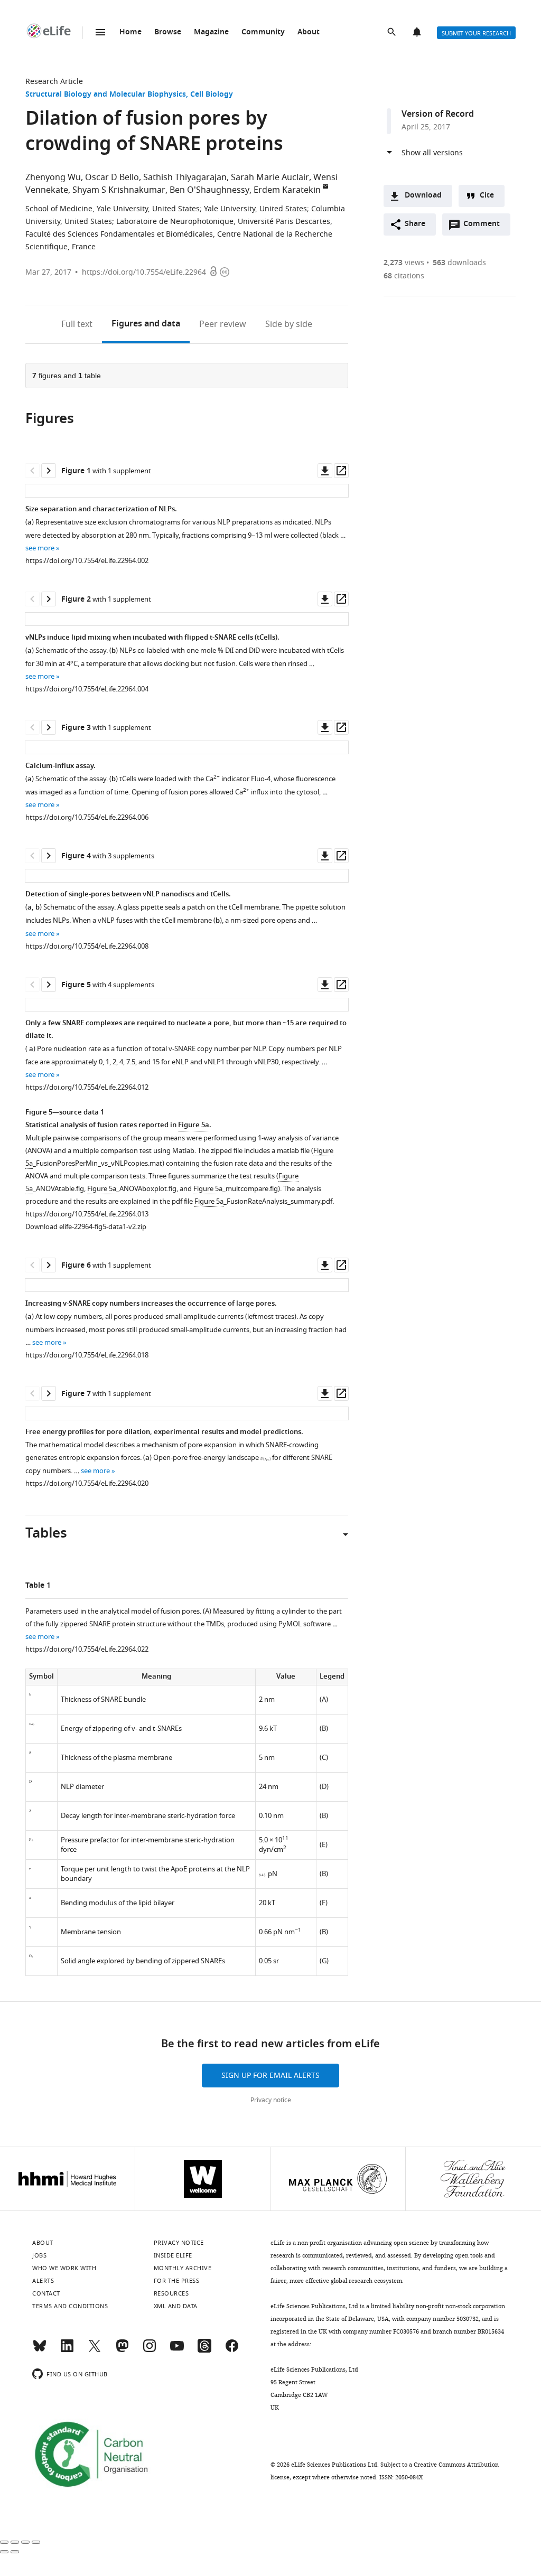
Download (423, 196)
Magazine (211, 32)
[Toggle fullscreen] (25, 2542)
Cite (487, 196)
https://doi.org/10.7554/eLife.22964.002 (87, 561)
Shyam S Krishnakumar (119, 190)
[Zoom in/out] (36, 2542)
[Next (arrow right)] (15, 2552)
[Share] (15, 2542)
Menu (100, 32)
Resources (171, 2293)
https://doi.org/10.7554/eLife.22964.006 (87, 817)
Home (130, 32)
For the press (177, 2281)
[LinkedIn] (67, 2350)
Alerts (418, 33)
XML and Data (176, 2306)
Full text (77, 324)
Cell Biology (212, 95)
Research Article (54, 82)
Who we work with (64, 2268)
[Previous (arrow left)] (4, 2552)
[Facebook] (232, 2350)
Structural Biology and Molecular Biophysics (106, 95)
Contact (46, 2293)
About (309, 32)
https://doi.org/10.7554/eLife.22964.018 (87, 1355)
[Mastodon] (122, 2350)
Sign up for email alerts (270, 2076)
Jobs (39, 2255)
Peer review (223, 324)
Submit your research (476, 33)
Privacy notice (271, 2100)
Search (393, 33)
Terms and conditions (70, 2306)
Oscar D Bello (112, 177)
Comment (485, 227)
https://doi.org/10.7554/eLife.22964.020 (87, 1483)
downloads (459, 263)
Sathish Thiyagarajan (185, 177)
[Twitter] (95, 2350)
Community (263, 32)
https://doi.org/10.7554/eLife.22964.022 (87, 1649)
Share (415, 224)
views (404, 263)
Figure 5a (194, 1125)
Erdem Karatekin (287, 190)
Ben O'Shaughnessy (209, 190)
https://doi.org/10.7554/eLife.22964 (144, 272)
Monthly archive (183, 2268)
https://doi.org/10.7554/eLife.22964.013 (87, 1214)
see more (40, 548)
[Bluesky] (40, 2350)
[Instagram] (150, 2350)
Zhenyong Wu (53, 177)
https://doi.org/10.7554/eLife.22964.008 (87, 946)
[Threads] (204, 2350)
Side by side (289, 324)
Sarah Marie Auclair (270, 177)
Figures (146, 324)
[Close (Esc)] (4, 2542)
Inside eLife (173, 2255)
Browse (168, 32)
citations (404, 276)
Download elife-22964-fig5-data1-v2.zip (86, 1227)
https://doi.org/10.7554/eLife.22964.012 (87, 1087)
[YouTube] (177, 2350)
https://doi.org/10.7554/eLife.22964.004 (87, 689)
